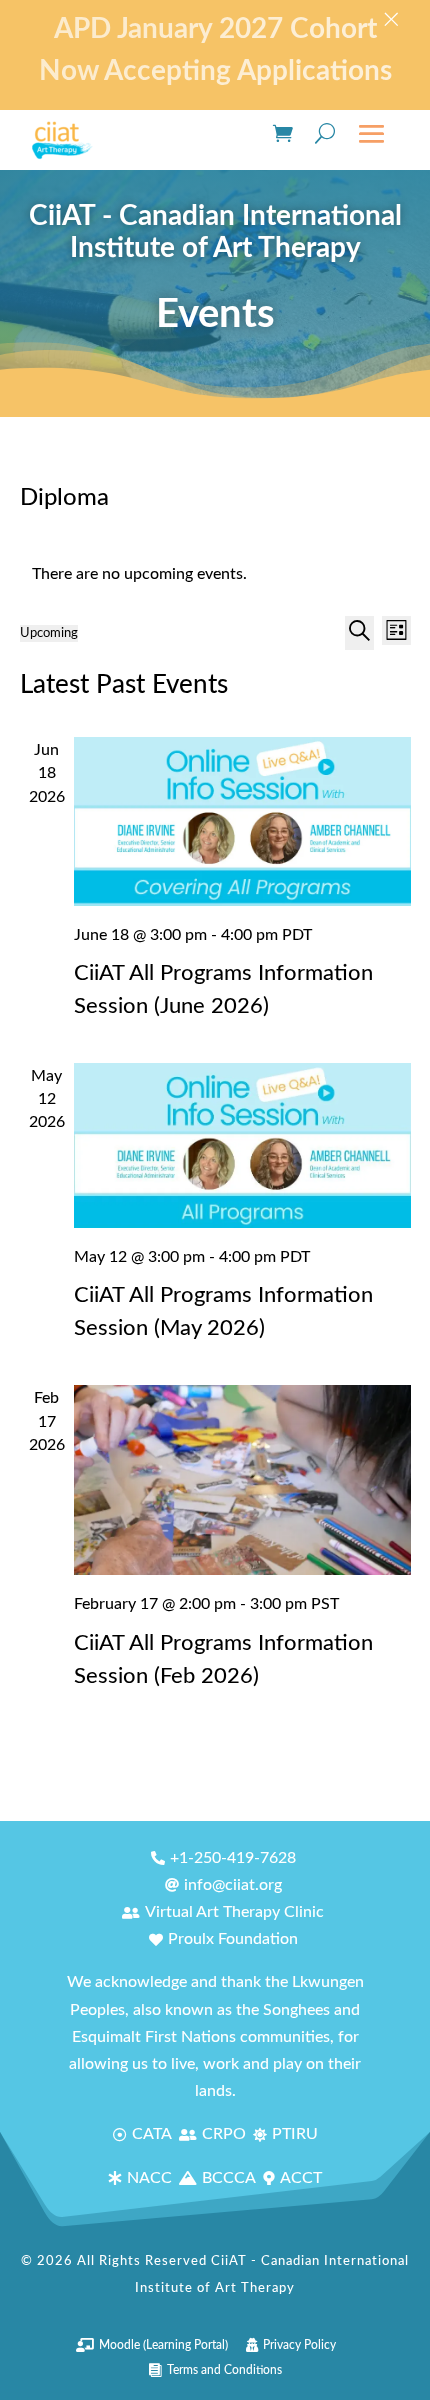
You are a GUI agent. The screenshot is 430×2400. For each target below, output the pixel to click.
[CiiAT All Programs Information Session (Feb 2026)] (242, 1480)
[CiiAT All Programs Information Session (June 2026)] (242, 821)
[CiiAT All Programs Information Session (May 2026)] (242, 1145)
